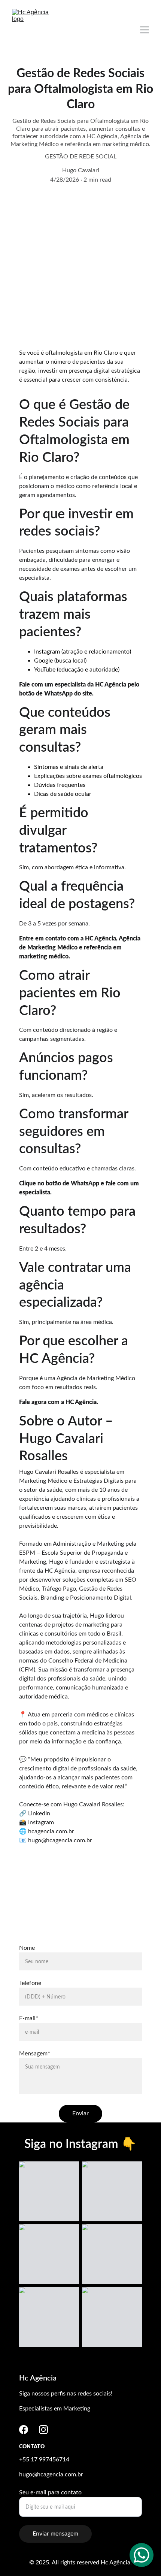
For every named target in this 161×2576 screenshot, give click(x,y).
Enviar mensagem (55, 2534)
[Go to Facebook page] (24, 2430)
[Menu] (145, 30)
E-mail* (29, 2018)
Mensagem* (35, 2054)
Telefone (30, 1983)
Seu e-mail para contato (50, 2492)
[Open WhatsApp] (142, 2555)
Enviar (80, 2113)
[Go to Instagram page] (43, 2430)
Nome (27, 1948)
